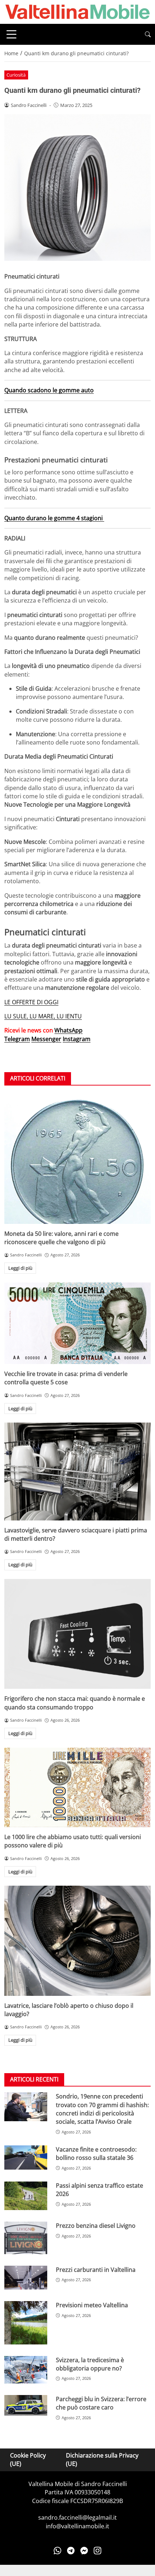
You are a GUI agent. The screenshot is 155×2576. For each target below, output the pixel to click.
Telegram (17, 1039)
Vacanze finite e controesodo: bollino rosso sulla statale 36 (96, 2154)
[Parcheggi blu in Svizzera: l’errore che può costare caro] (26, 2405)
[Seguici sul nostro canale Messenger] (84, 2550)
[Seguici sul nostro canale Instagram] (98, 2550)
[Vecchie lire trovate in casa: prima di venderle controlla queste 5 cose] (77, 1323)
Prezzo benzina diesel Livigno (96, 2226)
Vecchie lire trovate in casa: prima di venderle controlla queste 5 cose (66, 1378)
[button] (148, 34)
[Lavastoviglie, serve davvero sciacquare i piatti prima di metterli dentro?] (77, 1472)
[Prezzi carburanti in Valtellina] (26, 2278)
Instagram (77, 1039)
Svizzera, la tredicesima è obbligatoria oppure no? (90, 2364)
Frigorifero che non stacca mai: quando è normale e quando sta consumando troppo (75, 1703)
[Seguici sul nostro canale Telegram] (71, 2550)
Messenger (46, 1039)
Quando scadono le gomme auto (49, 390)
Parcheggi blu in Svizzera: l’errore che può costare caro (101, 2403)
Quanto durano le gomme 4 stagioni (54, 518)
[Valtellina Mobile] (77, 11)
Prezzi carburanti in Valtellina (96, 2270)
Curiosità (16, 75)
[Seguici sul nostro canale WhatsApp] (57, 2550)
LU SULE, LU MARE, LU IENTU (43, 1016)
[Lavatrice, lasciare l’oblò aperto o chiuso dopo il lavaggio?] (77, 1941)
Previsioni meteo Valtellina (92, 2305)
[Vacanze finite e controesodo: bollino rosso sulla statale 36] (26, 2158)
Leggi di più (20, 1268)
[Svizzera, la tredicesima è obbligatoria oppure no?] (26, 2370)
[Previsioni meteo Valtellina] (26, 2323)
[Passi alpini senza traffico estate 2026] (26, 2196)
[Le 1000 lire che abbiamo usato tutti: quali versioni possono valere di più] (77, 1787)
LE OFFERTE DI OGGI (31, 1002)
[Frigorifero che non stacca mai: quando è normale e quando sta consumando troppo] (77, 1634)
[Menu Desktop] (12, 34)
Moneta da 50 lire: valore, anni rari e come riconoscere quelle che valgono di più (61, 1238)
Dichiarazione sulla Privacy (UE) (102, 2460)
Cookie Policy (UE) (28, 2460)
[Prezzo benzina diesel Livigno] (26, 2238)
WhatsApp (68, 1030)
